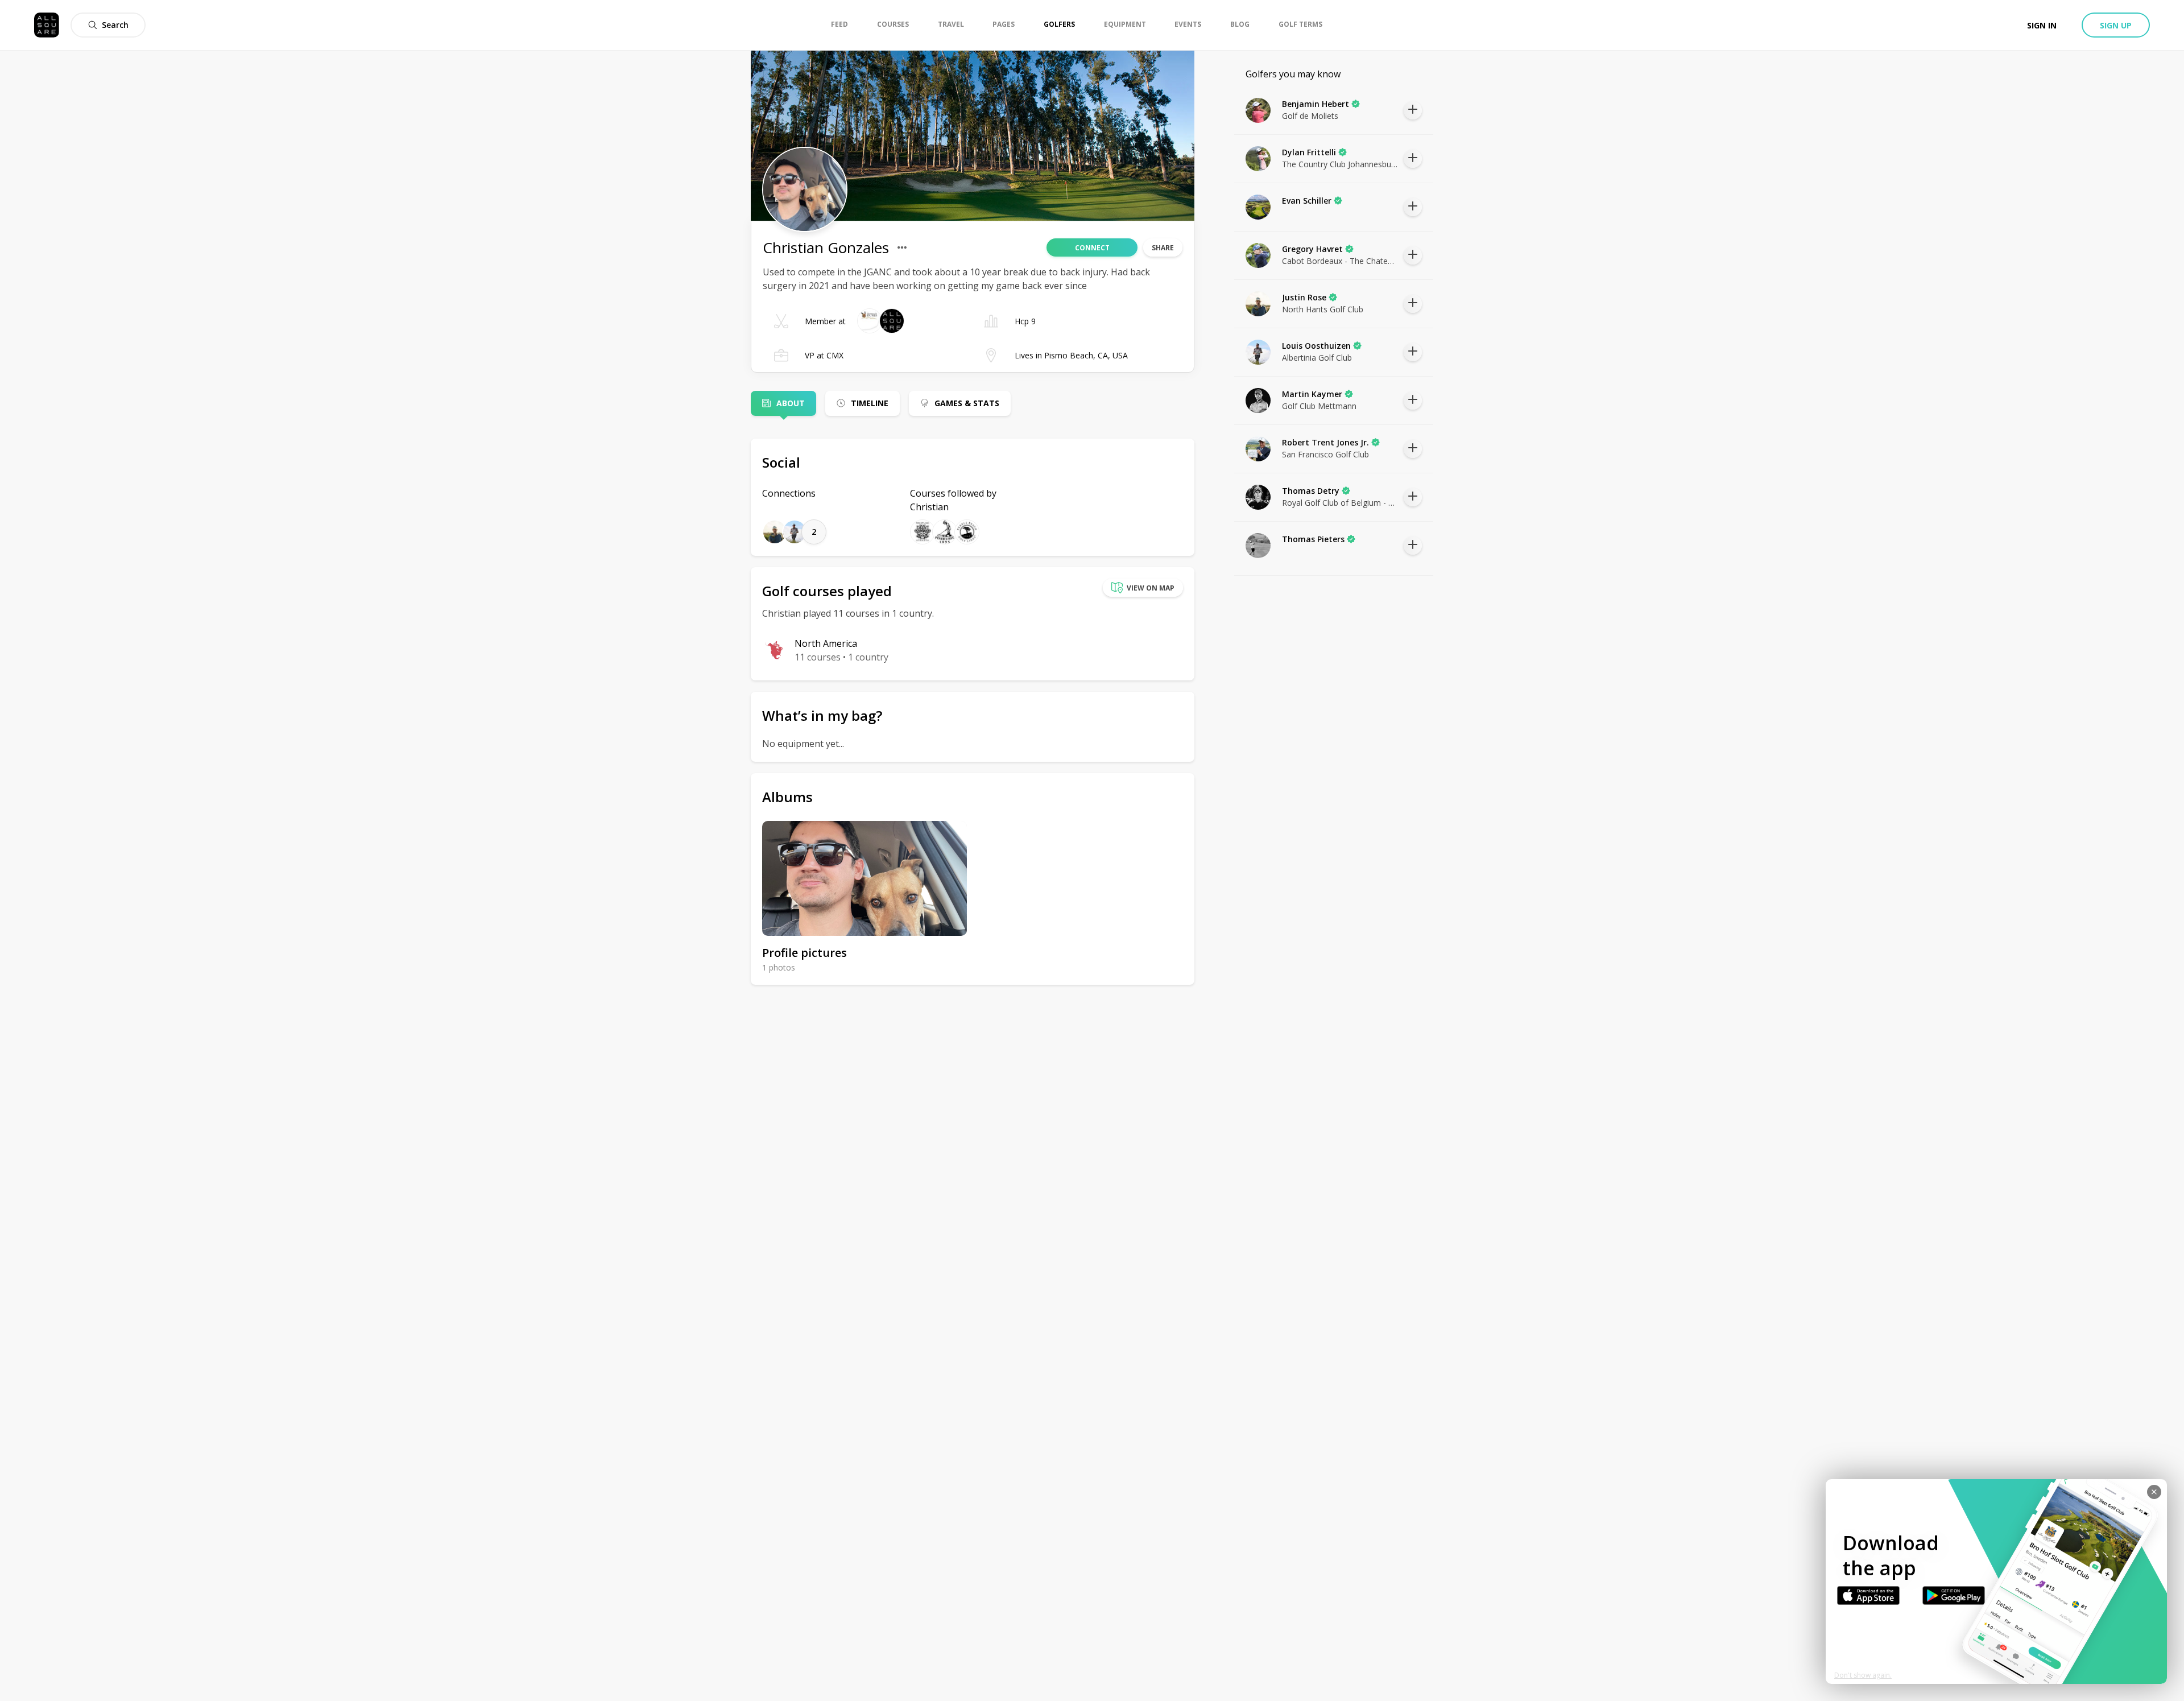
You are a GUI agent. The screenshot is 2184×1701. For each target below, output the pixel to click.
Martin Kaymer (1312, 394)
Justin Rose (1304, 297)
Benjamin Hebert (1316, 104)
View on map (1151, 588)
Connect (1092, 248)
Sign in (2042, 25)
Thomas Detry (1311, 491)
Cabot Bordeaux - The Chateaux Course (1340, 261)
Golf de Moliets (1310, 116)
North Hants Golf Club (1323, 309)
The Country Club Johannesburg (1340, 164)
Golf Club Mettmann (1319, 406)
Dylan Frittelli (1309, 152)
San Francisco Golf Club (1325, 454)
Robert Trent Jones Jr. (1325, 442)
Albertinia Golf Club (1317, 358)
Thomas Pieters (1313, 539)
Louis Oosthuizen (1316, 346)
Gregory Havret (1312, 249)
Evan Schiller (1307, 201)
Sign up (2116, 25)
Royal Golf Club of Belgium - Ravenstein (1340, 503)
